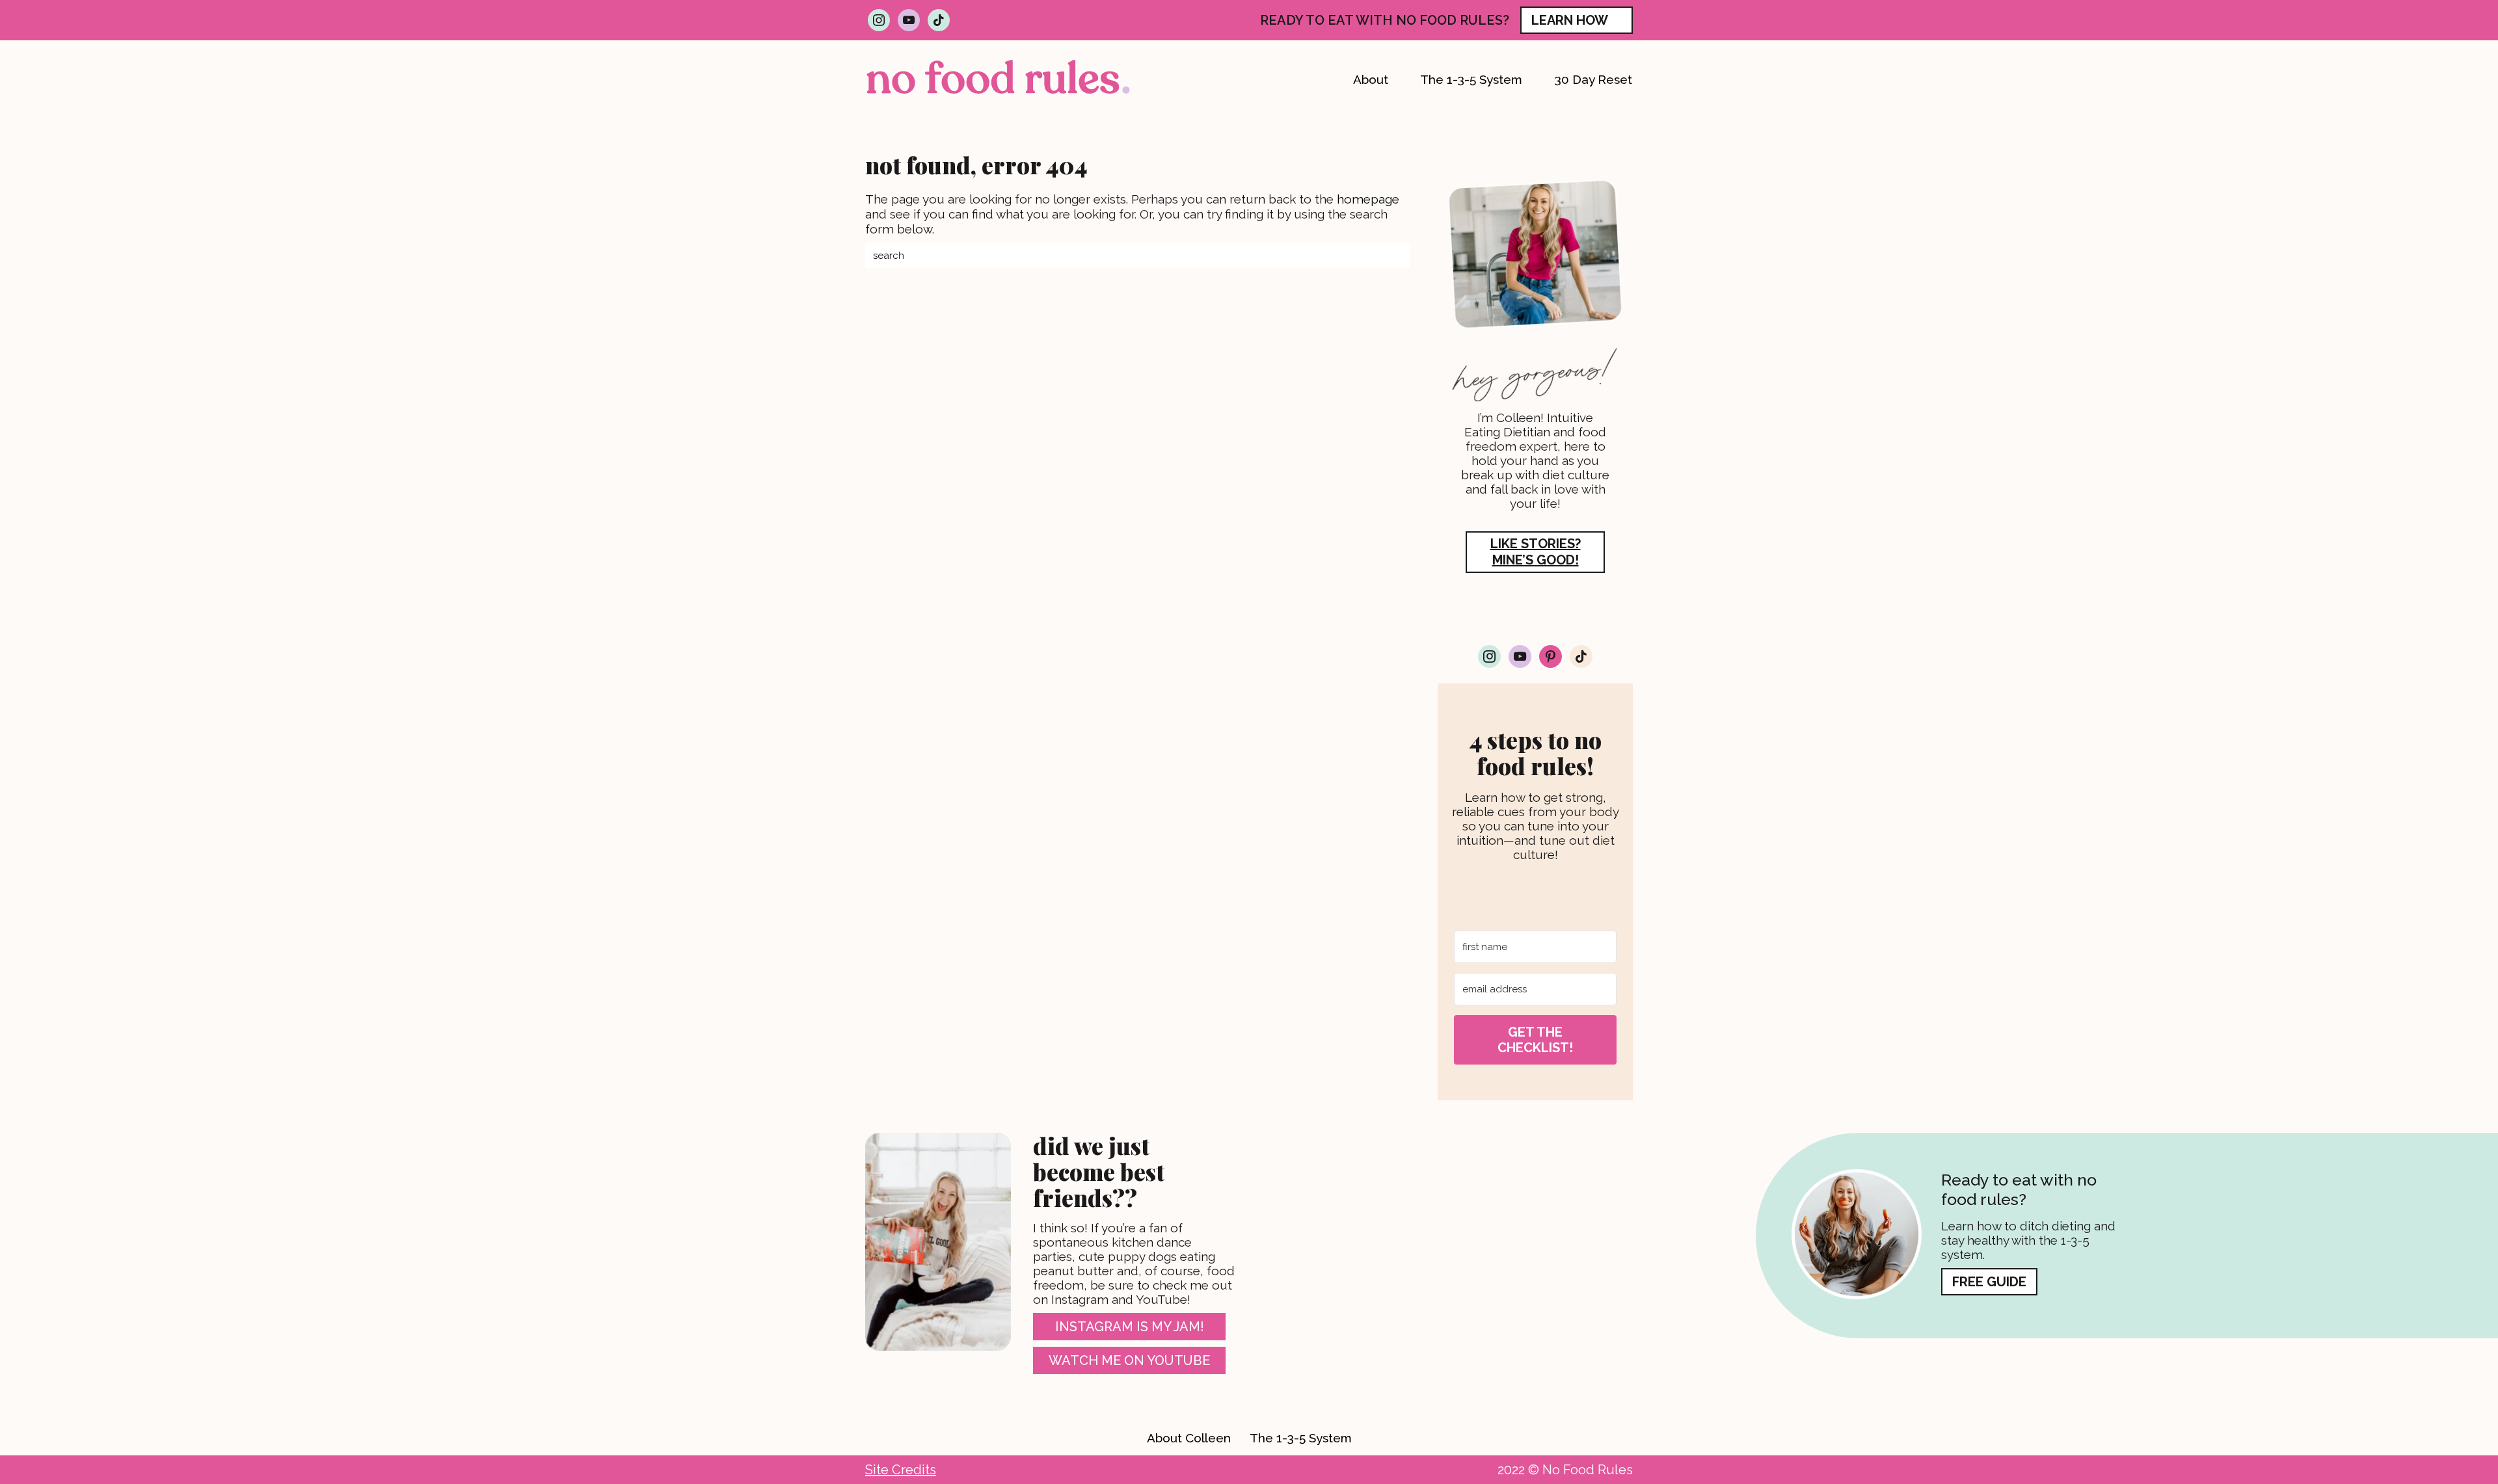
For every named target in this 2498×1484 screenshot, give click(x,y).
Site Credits (901, 1470)
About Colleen (1189, 1438)
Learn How (1570, 20)
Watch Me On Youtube (1129, 1360)
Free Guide (1989, 1282)
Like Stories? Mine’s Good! (1536, 552)
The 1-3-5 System (1301, 1438)
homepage (1368, 199)
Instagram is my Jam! (1130, 1327)
